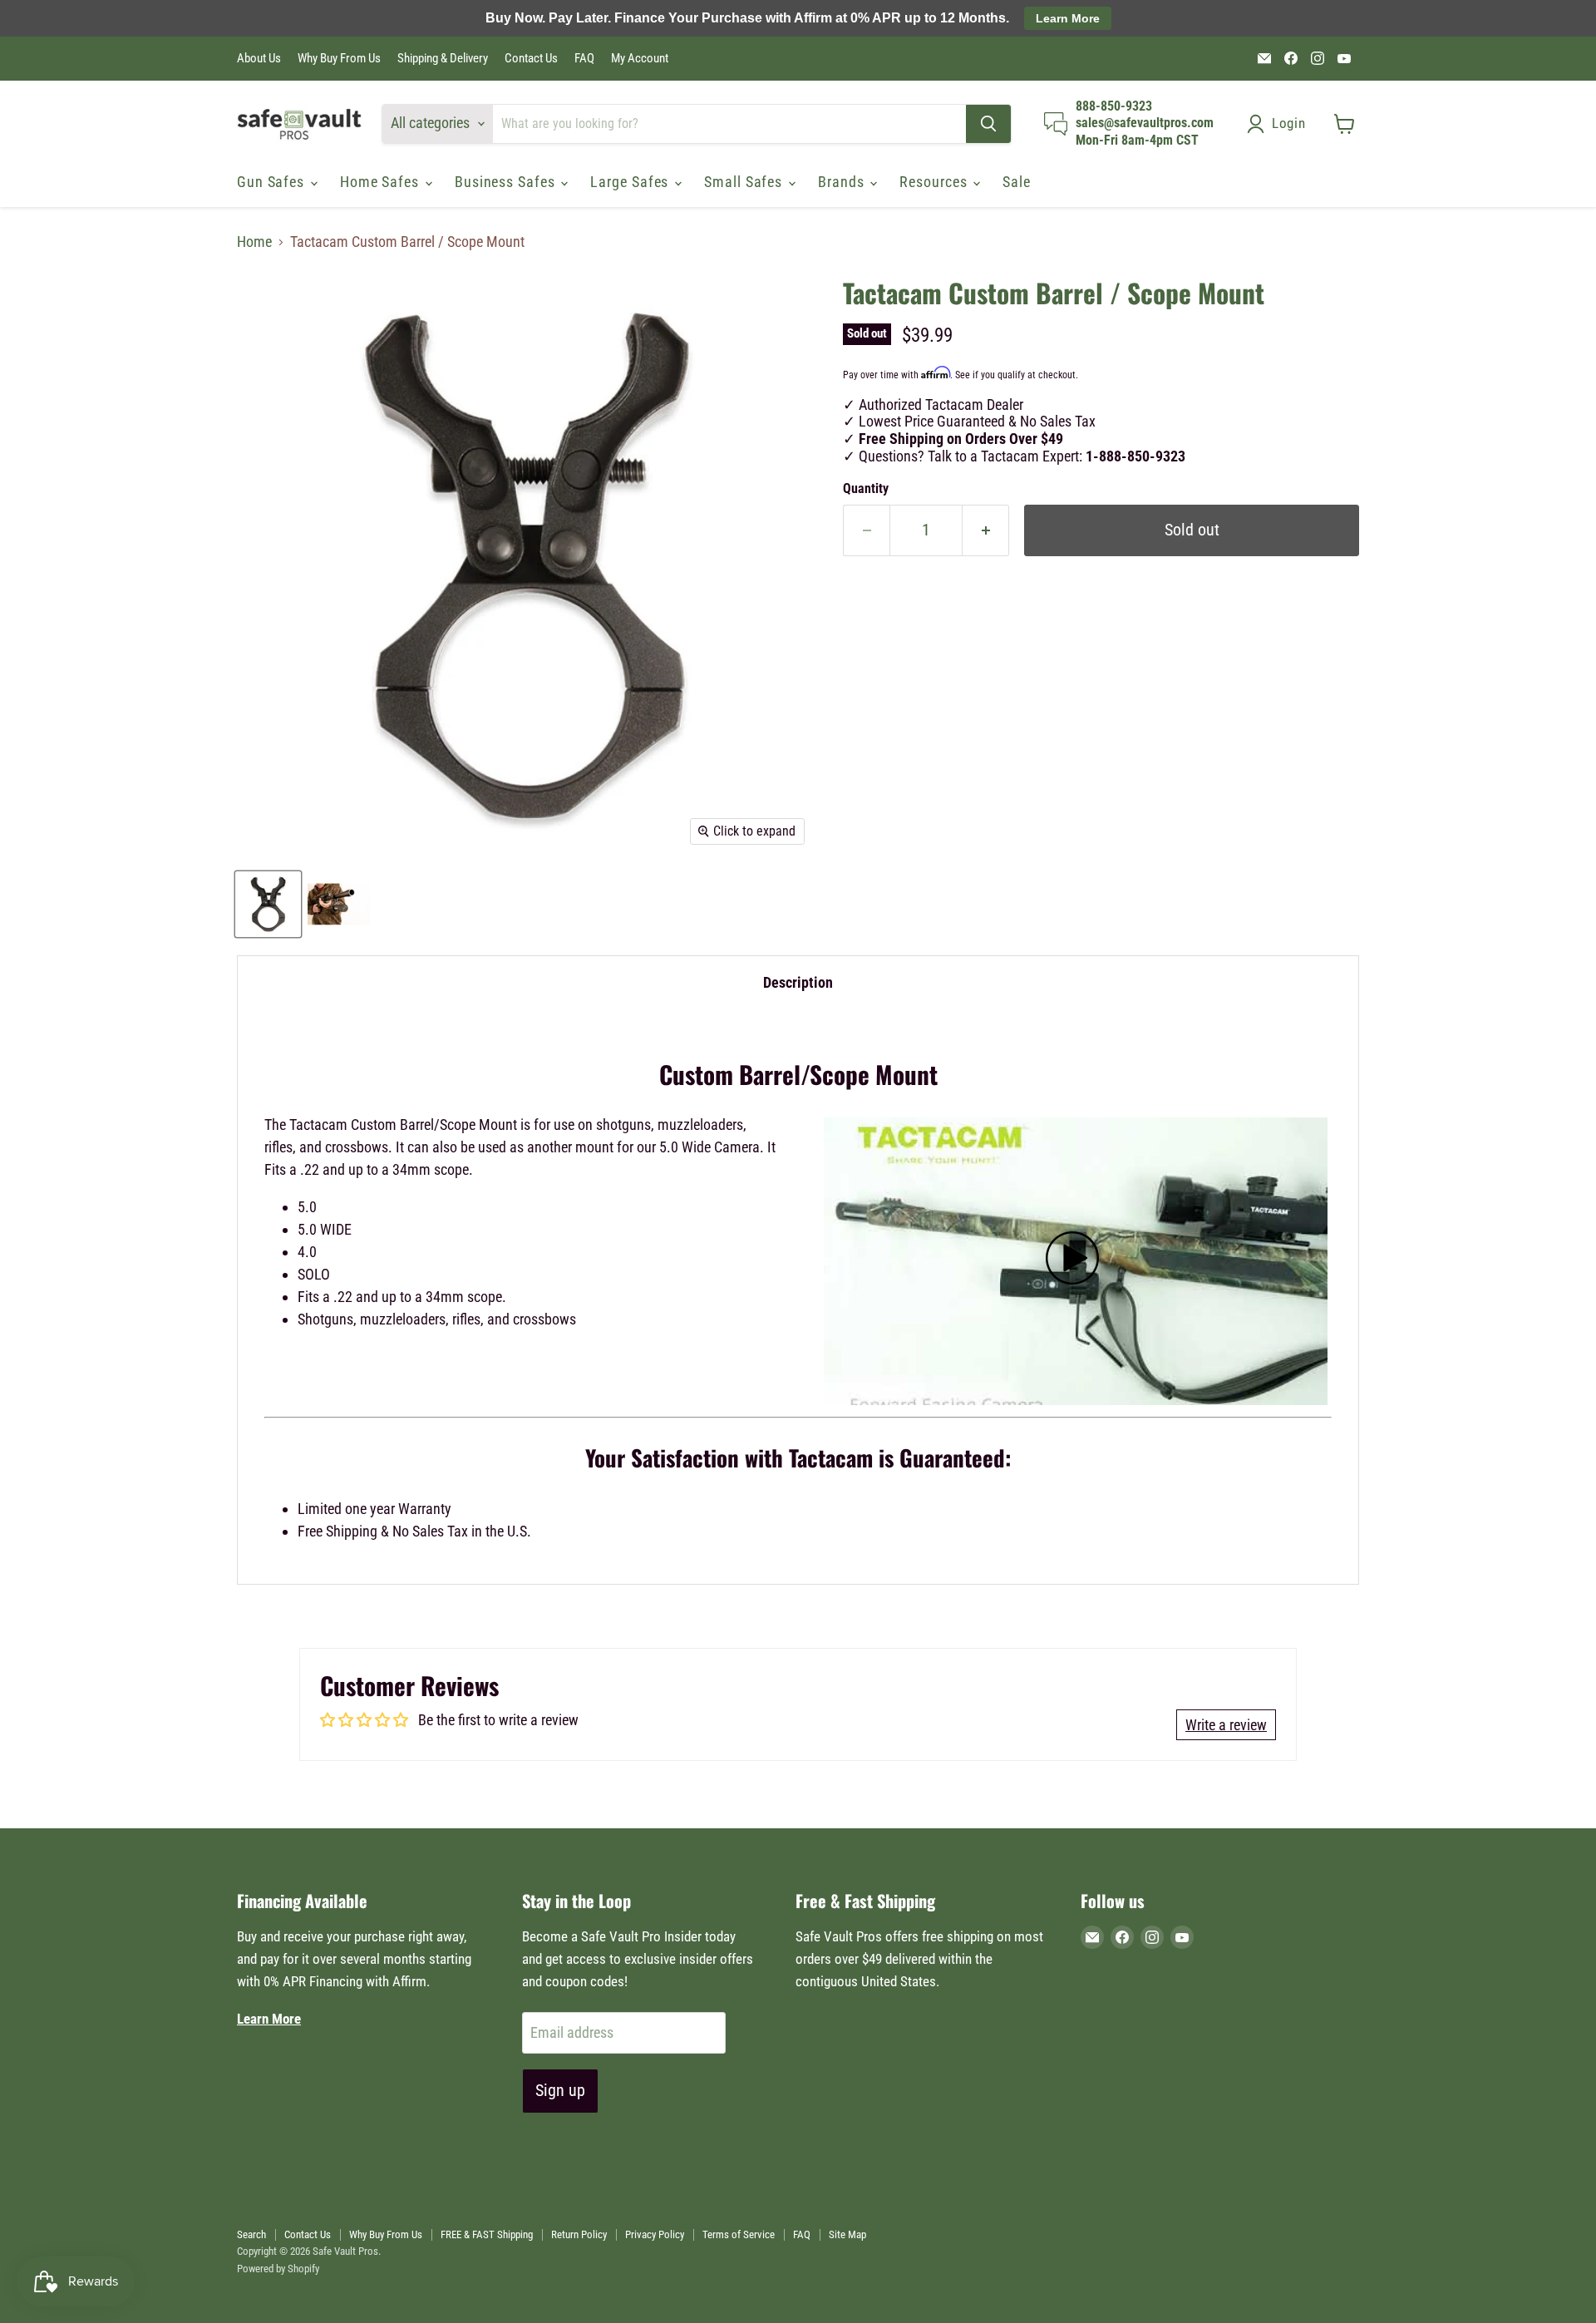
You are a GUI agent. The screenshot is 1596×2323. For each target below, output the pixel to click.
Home (254, 242)
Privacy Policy (655, 2234)
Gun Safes (273, 182)
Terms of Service (739, 2234)
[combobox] (729, 124)
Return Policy (579, 2234)
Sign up (560, 2090)
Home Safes (382, 182)
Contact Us (531, 59)
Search (251, 2234)
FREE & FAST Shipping (487, 2234)
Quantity (866, 489)
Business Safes (507, 182)
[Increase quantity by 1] (986, 530)
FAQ (584, 59)
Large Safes (631, 182)
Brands (843, 182)
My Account (640, 59)
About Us (259, 59)
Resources (935, 182)
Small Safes (745, 182)
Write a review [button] (1226, 1725)
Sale (1017, 182)
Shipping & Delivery (443, 59)
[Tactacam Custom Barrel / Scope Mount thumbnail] (268, 904)
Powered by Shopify (278, 2269)
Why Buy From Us (339, 59)
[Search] (988, 124)
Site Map (847, 2234)
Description (798, 982)
